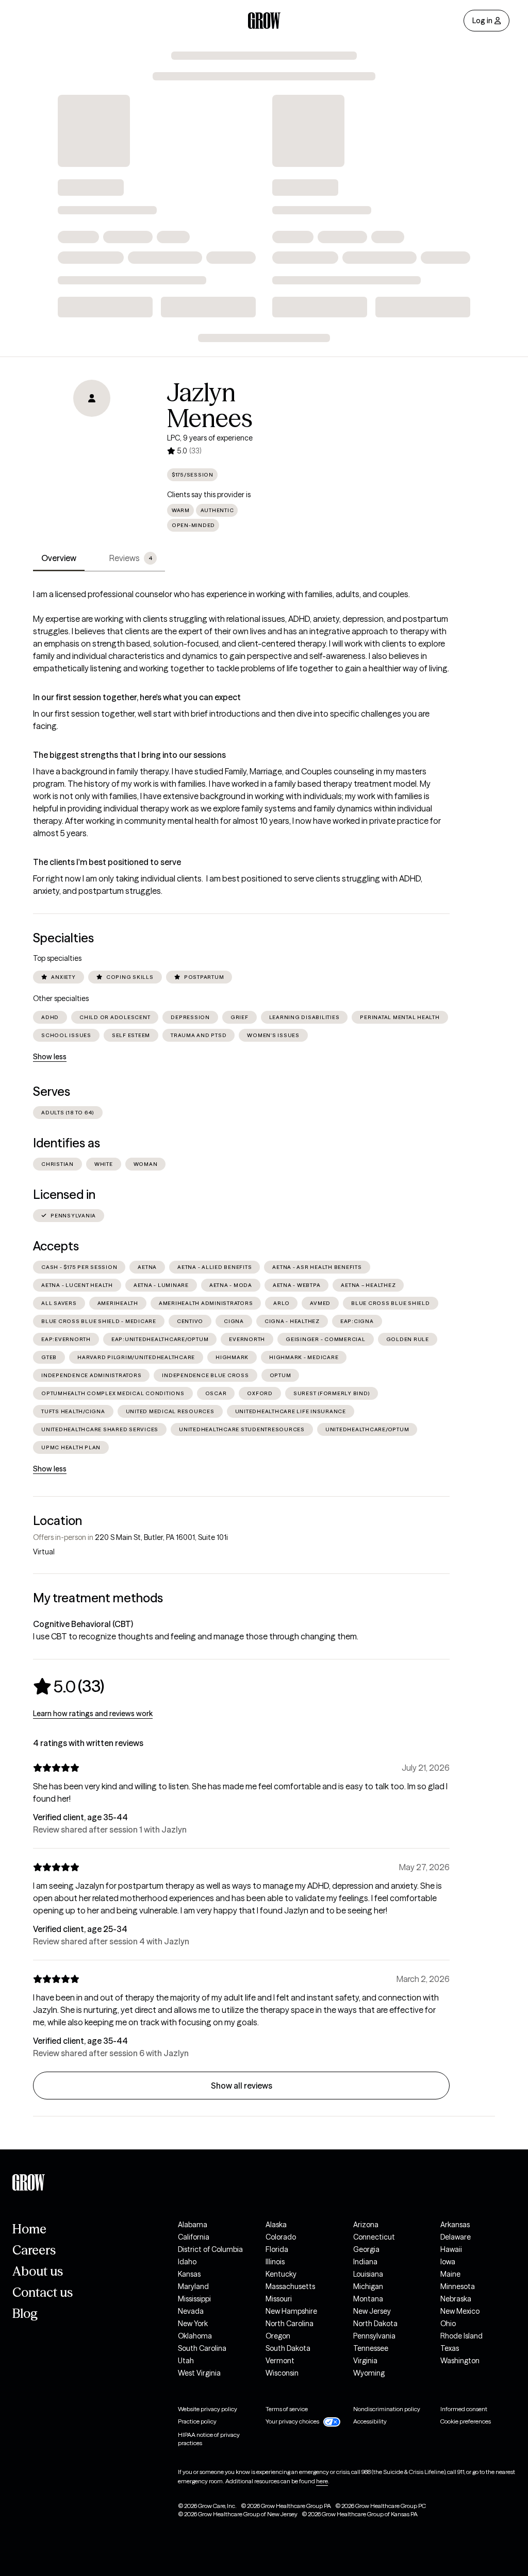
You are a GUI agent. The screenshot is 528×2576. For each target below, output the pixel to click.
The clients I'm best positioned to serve (107, 862)
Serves (52, 1091)
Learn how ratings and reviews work (93, 1714)
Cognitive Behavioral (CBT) (83, 1624)
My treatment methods (98, 1598)
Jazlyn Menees (210, 405)
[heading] (69, 1686)
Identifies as (67, 1143)
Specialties (63, 938)
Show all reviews (242, 2086)
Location (57, 1521)
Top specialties (57, 958)
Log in (482, 21)
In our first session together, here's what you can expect (137, 697)
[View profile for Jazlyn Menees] (92, 438)
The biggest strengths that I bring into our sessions (129, 755)
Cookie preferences (466, 2421)
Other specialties (61, 998)
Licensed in (64, 1194)
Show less (50, 1057)
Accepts (56, 1246)
